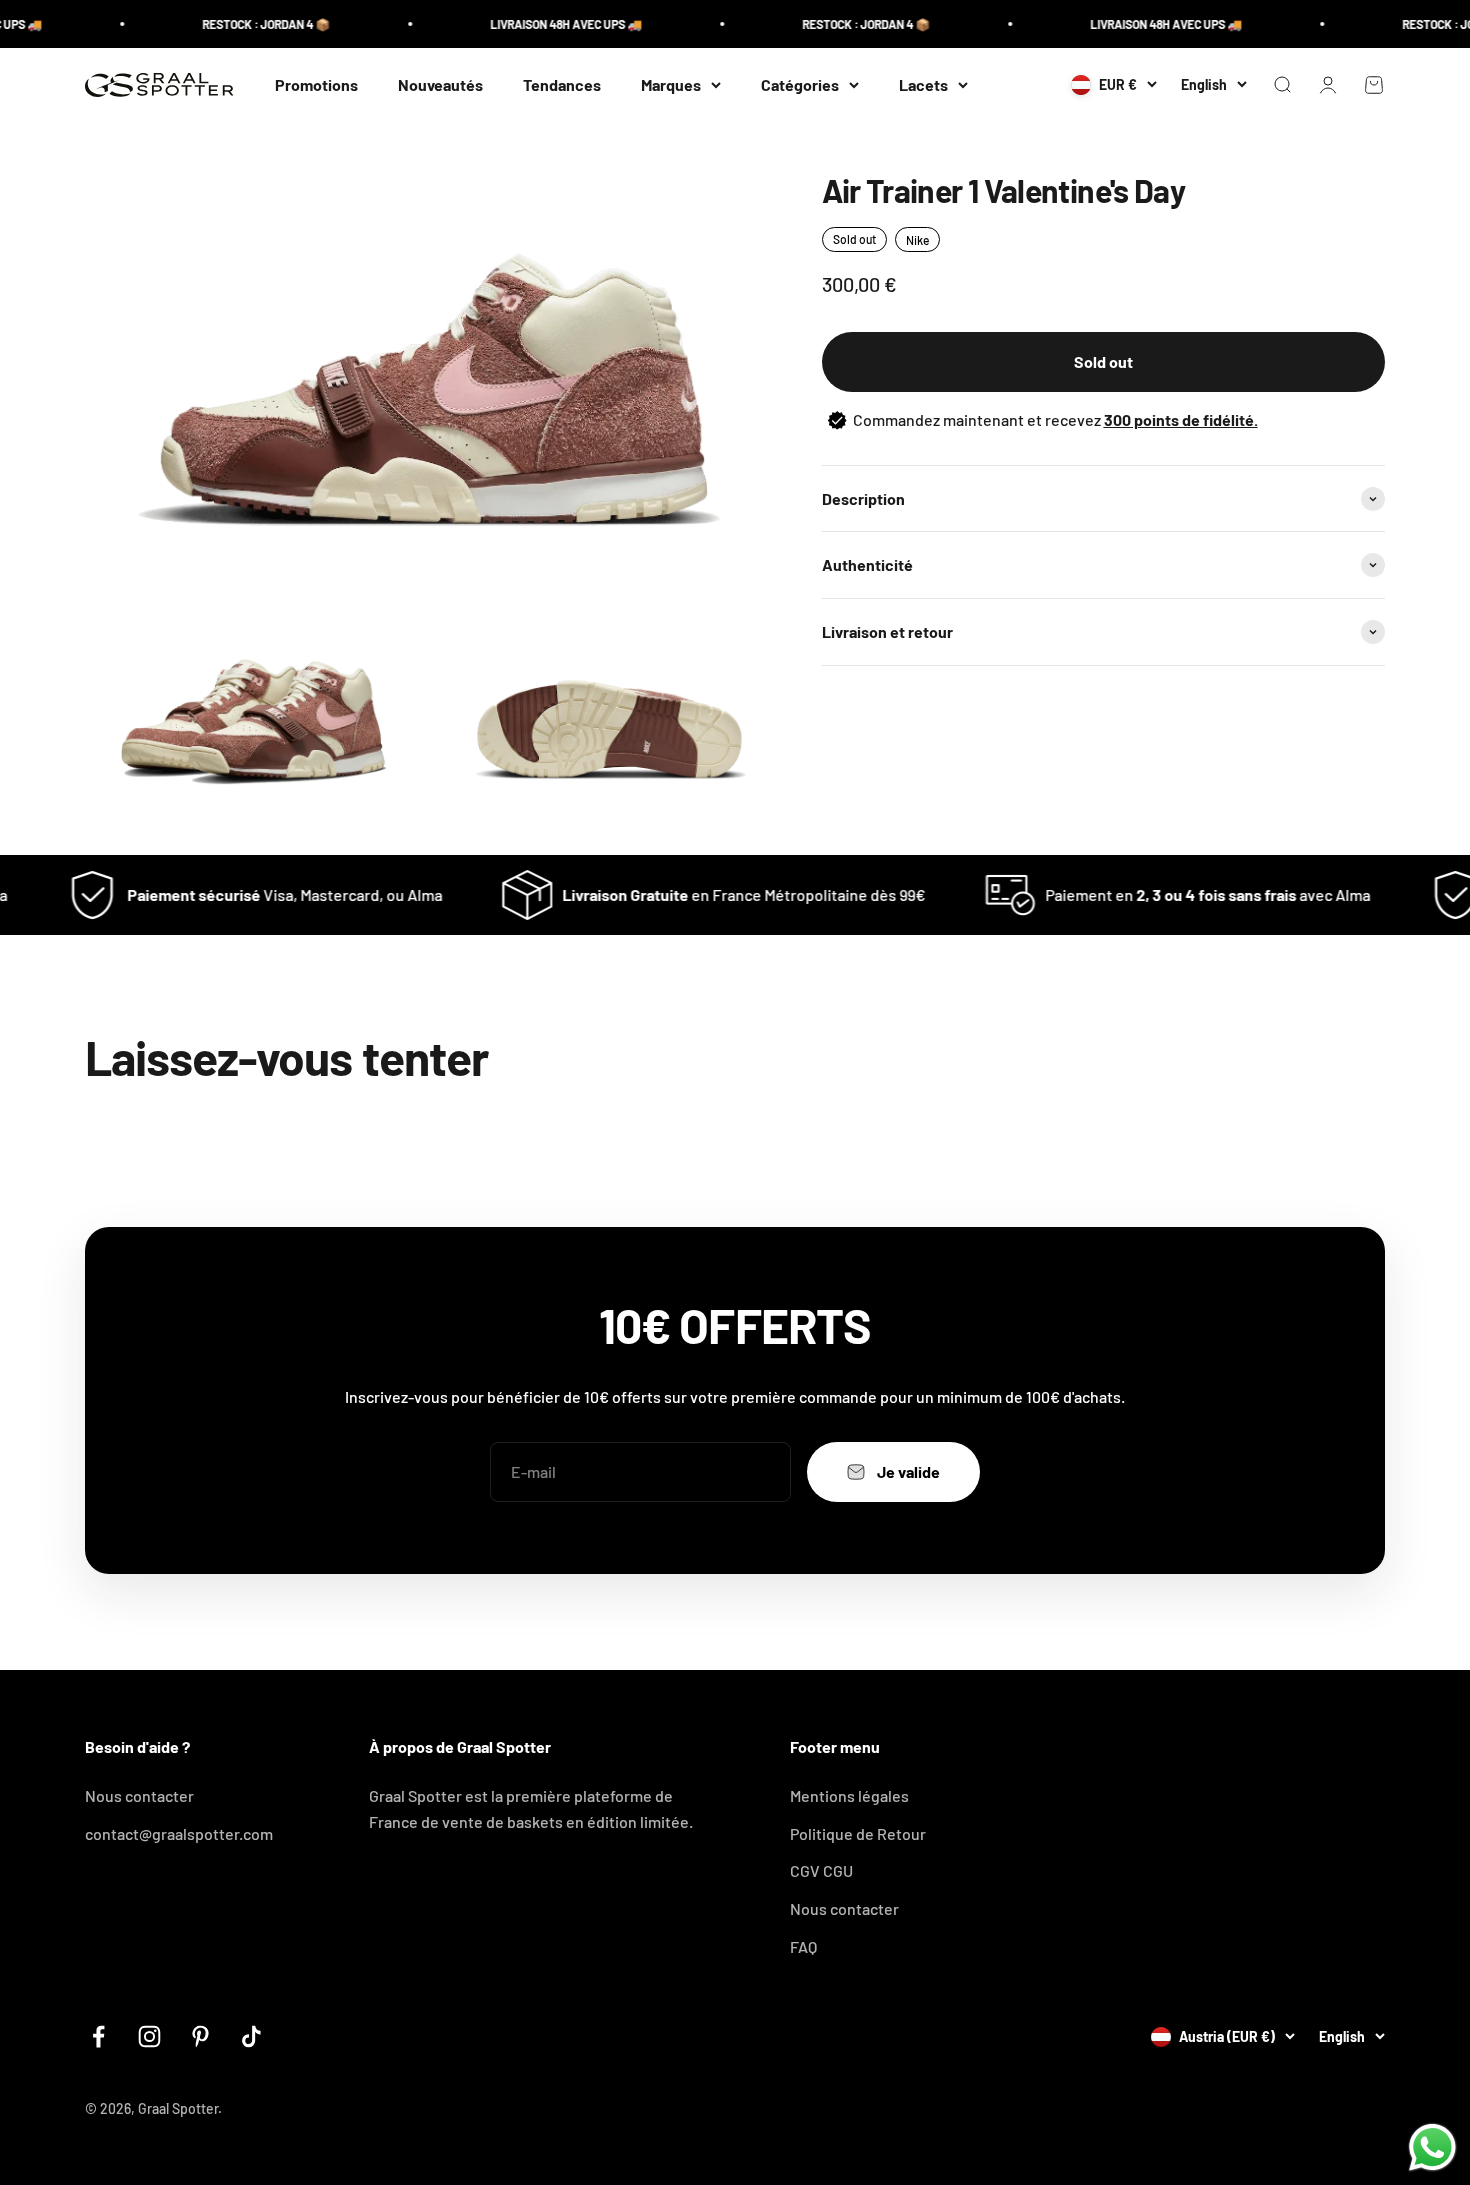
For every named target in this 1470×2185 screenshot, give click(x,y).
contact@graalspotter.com (179, 1833)
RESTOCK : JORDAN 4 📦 (235, 24)
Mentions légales (849, 1795)
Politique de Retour (858, 1833)
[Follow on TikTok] (251, 2036)
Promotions (316, 84)
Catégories (800, 84)
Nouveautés (440, 84)
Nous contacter (139, 1795)
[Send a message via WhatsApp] (1432, 2147)
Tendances (562, 84)
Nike (917, 240)
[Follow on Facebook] (98, 2036)
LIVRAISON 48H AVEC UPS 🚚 (535, 24)
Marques (671, 84)
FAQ (803, 1946)
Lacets (923, 84)
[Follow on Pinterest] (200, 2036)
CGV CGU (821, 1870)
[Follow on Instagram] (149, 2036)
